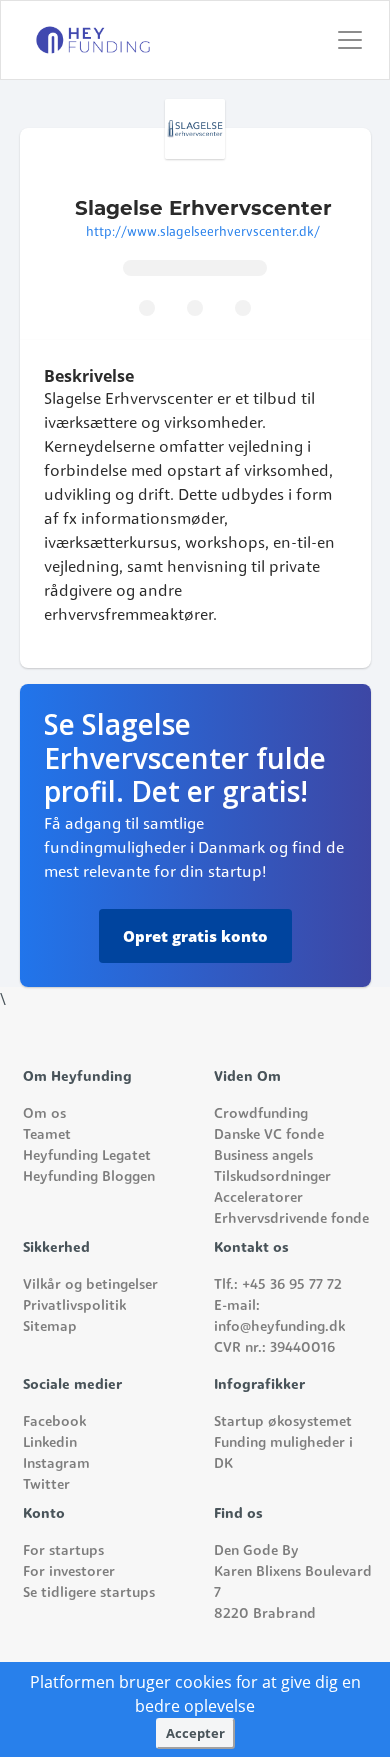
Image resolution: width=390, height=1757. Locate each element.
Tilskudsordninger (272, 1177)
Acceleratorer (258, 1198)
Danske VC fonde (269, 1135)
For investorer (69, 1572)
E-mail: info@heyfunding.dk (279, 1317)
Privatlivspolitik (74, 1306)
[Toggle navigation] (356, 40)
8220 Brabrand (265, 1614)
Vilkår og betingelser (90, 1285)
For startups (63, 1551)
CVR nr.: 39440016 (274, 1348)
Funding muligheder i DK (283, 1454)
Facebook (54, 1422)
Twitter (46, 1485)
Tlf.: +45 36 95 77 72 (278, 1285)
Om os (44, 1114)
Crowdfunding (261, 1114)
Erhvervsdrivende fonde (291, 1219)
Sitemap (50, 1327)
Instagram (56, 1464)
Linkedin (50, 1443)
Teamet (47, 1135)
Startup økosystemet (283, 1422)
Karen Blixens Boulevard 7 (293, 1583)
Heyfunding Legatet (87, 1156)
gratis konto (195, 936)
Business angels (263, 1156)
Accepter (195, 1733)
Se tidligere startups (89, 1593)
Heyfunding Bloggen (89, 1177)
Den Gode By (256, 1551)
